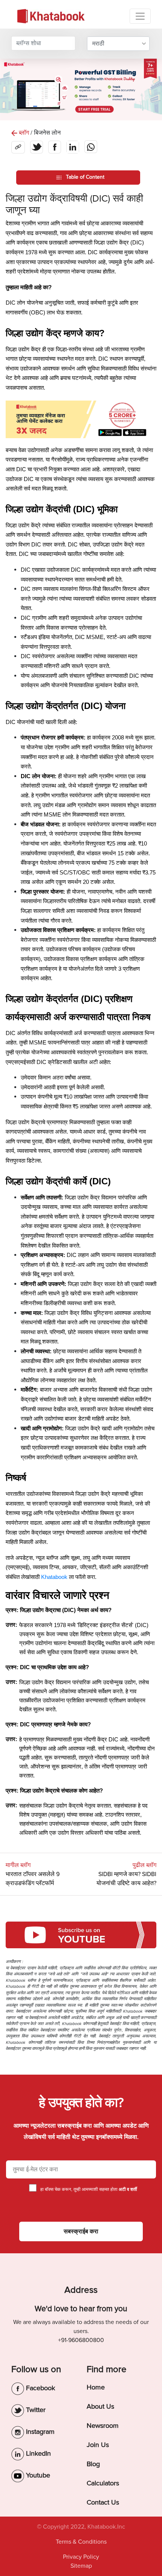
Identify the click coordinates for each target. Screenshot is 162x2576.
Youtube (37, 2475)
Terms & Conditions (81, 2542)
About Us (100, 2406)
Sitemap (81, 2566)
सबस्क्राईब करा (81, 2231)
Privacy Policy (81, 2557)
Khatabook (54, 1577)
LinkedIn (37, 2453)
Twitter (35, 2410)
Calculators (103, 2483)
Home (96, 2387)
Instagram (39, 2432)
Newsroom (103, 2426)
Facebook (40, 2388)
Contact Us (103, 2502)
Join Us (98, 2445)
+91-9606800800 (81, 2340)
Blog (93, 2464)
